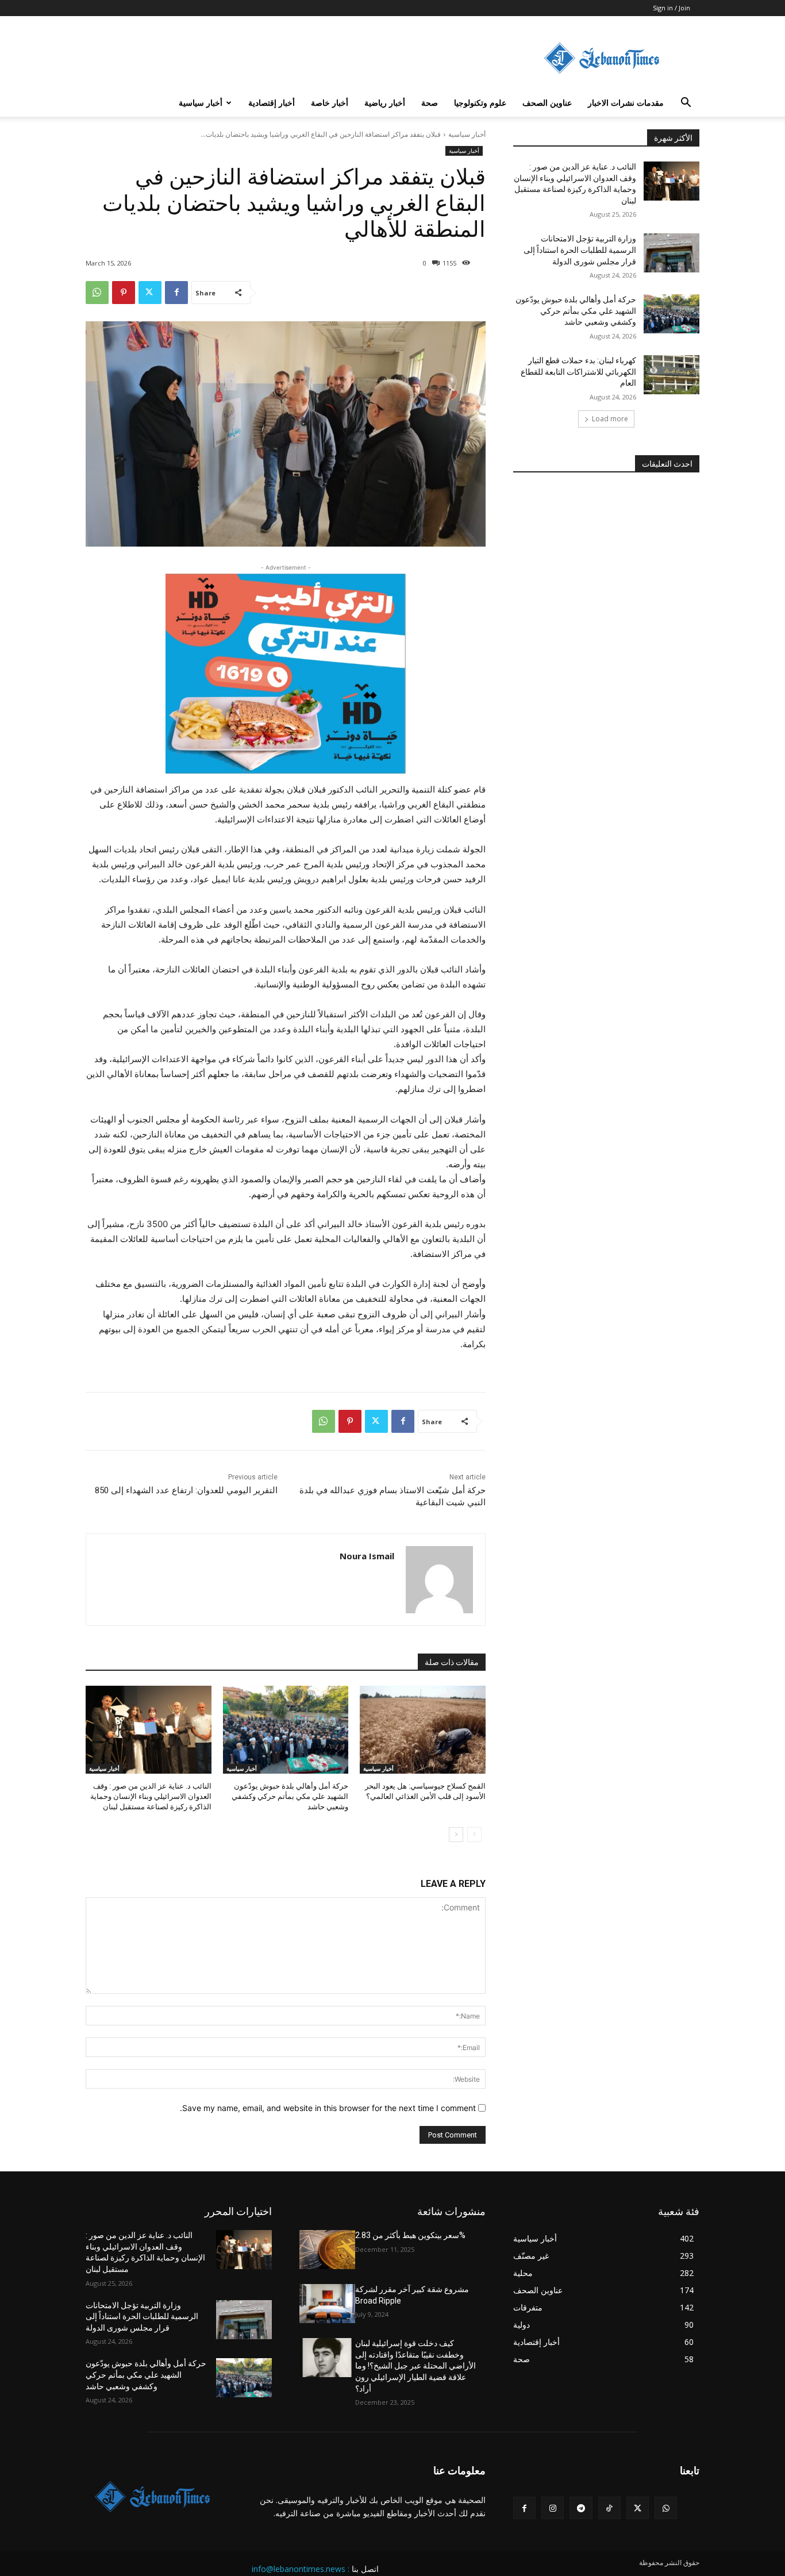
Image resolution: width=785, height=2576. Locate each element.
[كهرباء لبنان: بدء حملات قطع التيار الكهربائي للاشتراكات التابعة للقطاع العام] (672, 375)
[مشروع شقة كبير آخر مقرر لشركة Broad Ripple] (327, 2304)
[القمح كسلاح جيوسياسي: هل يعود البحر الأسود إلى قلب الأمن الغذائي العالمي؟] (423, 1730)
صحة (430, 103)
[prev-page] (474, 1835)
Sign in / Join (672, 8)
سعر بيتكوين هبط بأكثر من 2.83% (410, 2235)
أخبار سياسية (201, 103)
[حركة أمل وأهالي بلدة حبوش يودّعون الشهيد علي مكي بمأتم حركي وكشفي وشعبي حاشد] (286, 1730)
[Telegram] (581, 2508)
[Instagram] (553, 2508)
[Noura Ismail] (439, 1580)
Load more (610, 419)
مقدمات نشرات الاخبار (626, 103)
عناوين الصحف (547, 103)
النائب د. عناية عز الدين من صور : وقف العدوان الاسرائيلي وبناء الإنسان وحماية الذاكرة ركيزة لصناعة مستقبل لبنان (151, 1796)
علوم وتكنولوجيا (480, 103)
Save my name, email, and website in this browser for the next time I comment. (328, 2108)
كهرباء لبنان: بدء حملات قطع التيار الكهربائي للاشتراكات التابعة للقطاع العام (578, 372)
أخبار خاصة (330, 103)
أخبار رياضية (385, 103)
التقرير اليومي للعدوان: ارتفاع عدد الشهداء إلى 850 (186, 1490)
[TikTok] (609, 2508)
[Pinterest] (124, 293)
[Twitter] (150, 293)
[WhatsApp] (97, 293)
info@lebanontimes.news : (301, 2569)
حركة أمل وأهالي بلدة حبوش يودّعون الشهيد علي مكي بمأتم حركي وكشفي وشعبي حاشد (290, 1796)
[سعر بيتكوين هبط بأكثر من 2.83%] (327, 2250)
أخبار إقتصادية (272, 103)
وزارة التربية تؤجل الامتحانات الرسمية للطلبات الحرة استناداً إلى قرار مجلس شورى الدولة (580, 250)
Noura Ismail (367, 1556)
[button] (686, 104)
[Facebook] (176, 293)
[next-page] (456, 1835)
